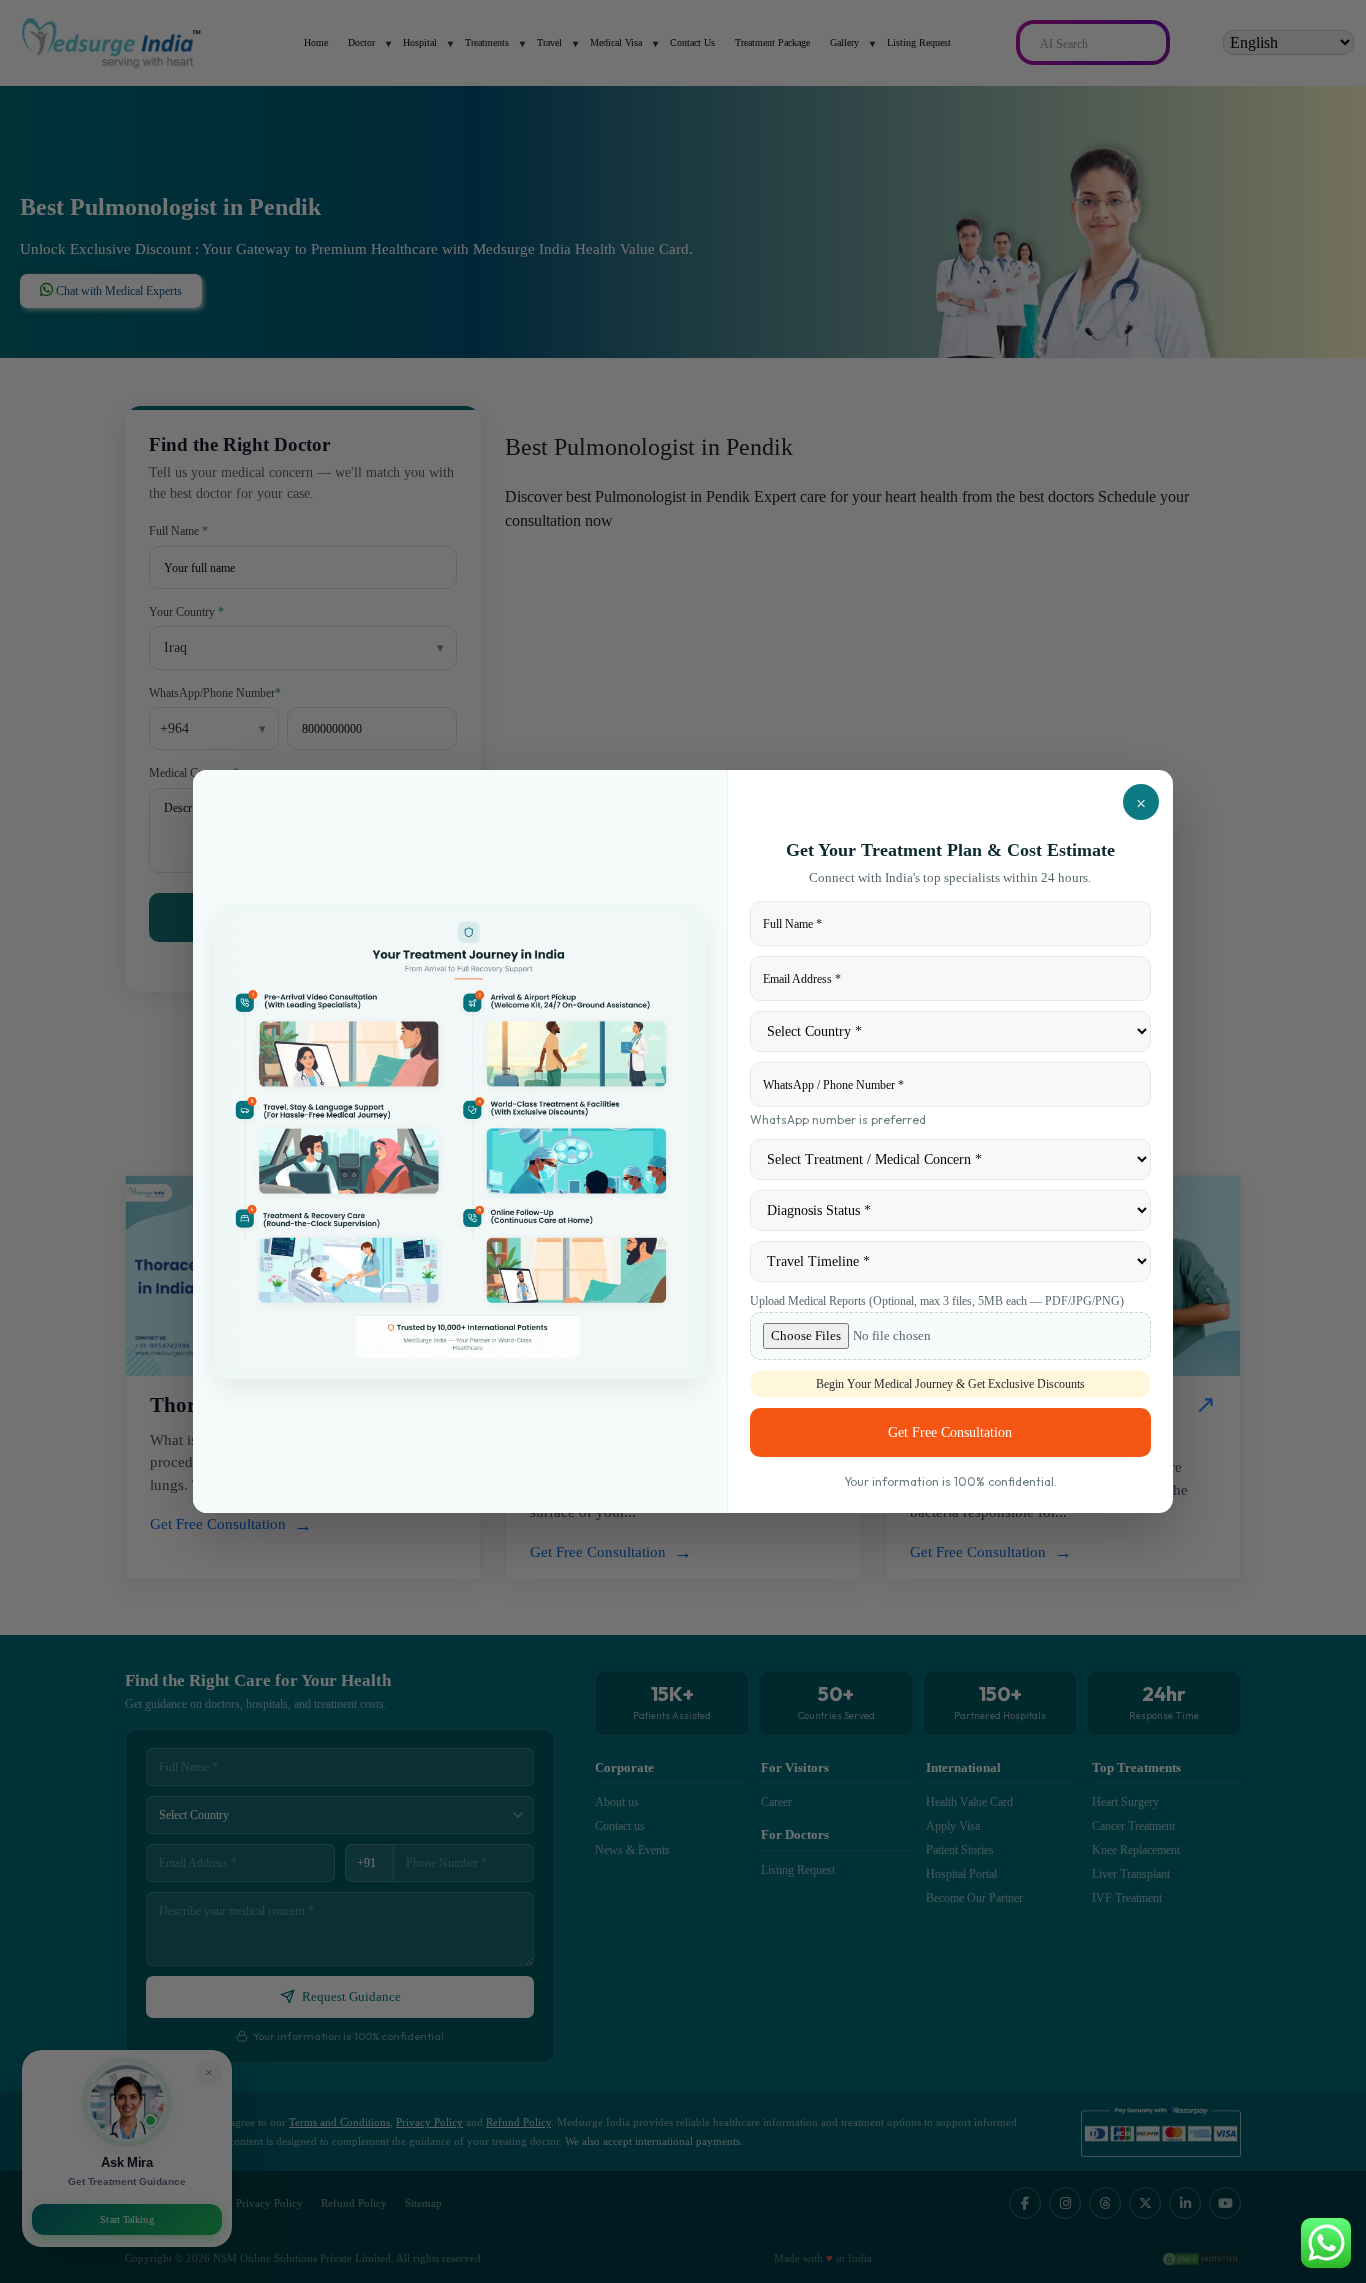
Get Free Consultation (950, 1432)
